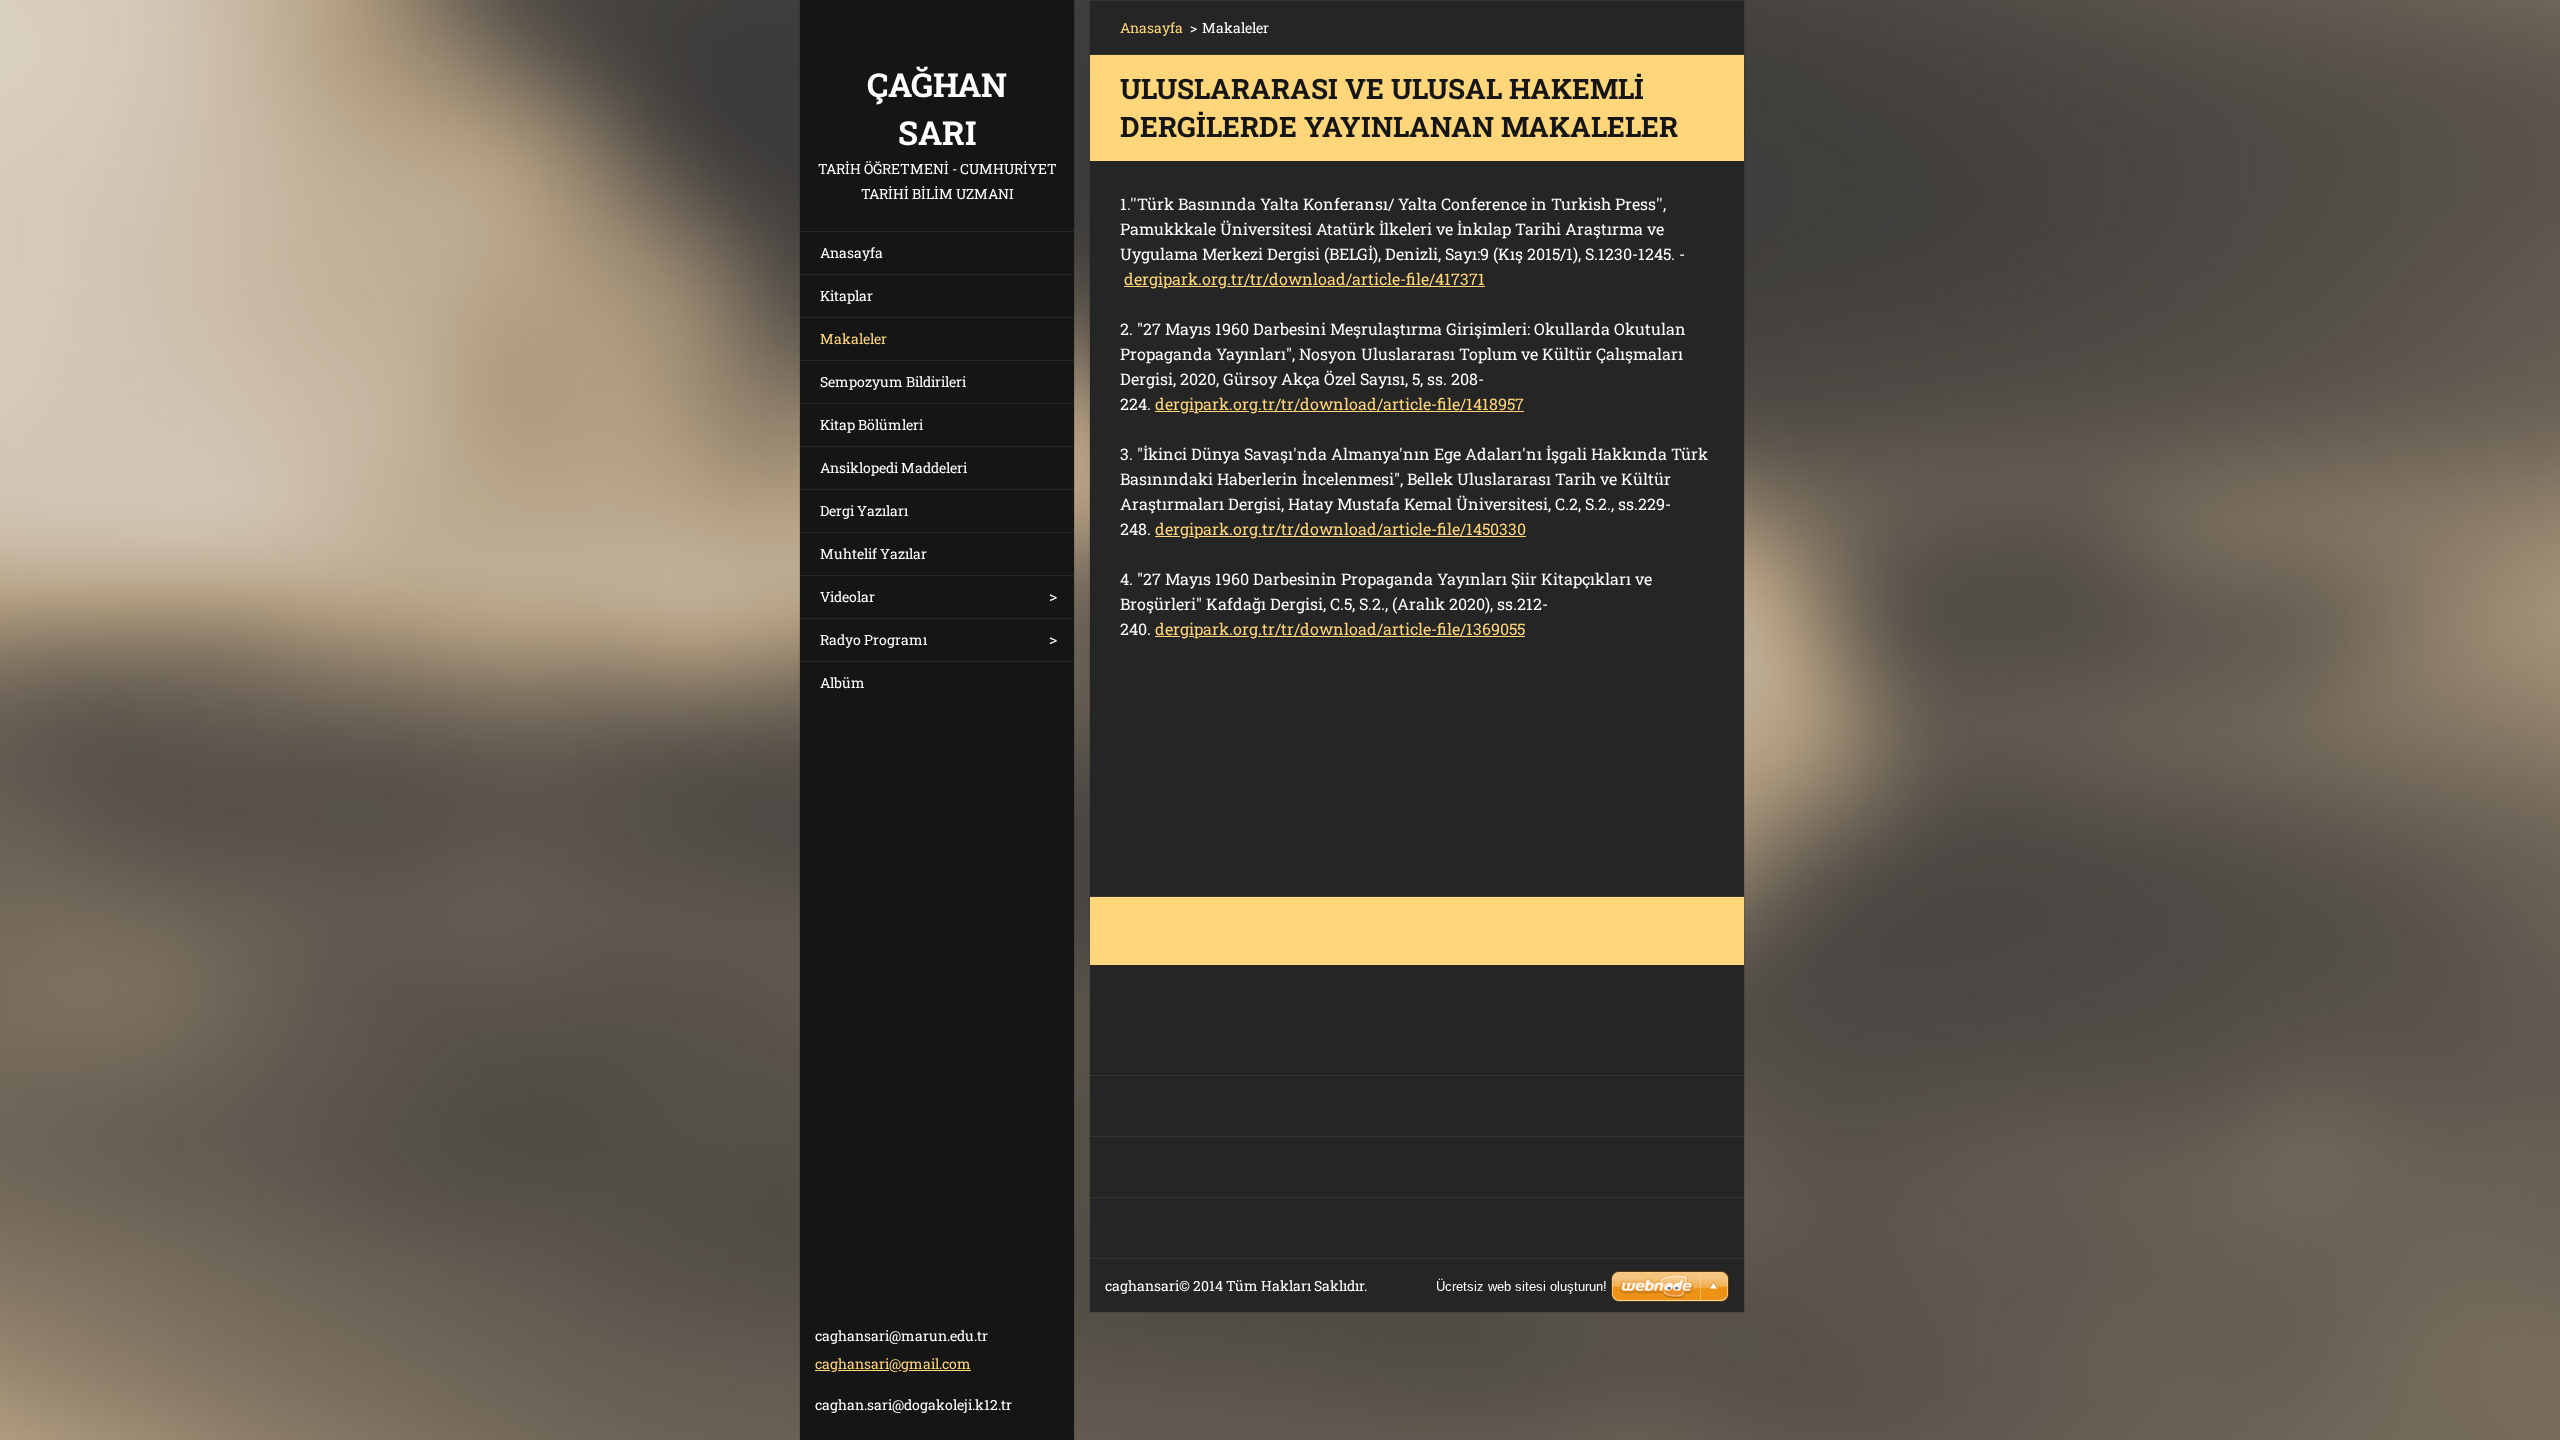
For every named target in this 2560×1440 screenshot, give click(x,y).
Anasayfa (851, 252)
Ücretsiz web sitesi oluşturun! (1521, 1286)
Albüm (842, 682)
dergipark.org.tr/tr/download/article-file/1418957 (1339, 403)
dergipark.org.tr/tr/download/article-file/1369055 (1340, 628)
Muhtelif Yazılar (873, 553)
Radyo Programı (873, 639)
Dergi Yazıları (864, 510)
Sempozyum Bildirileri (893, 381)
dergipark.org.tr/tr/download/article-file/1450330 (1340, 528)
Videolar (847, 596)
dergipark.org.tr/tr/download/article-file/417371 (1304, 278)
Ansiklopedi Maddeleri (893, 467)
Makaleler (853, 338)
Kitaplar (846, 295)
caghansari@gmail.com (893, 1363)
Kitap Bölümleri (871, 424)
